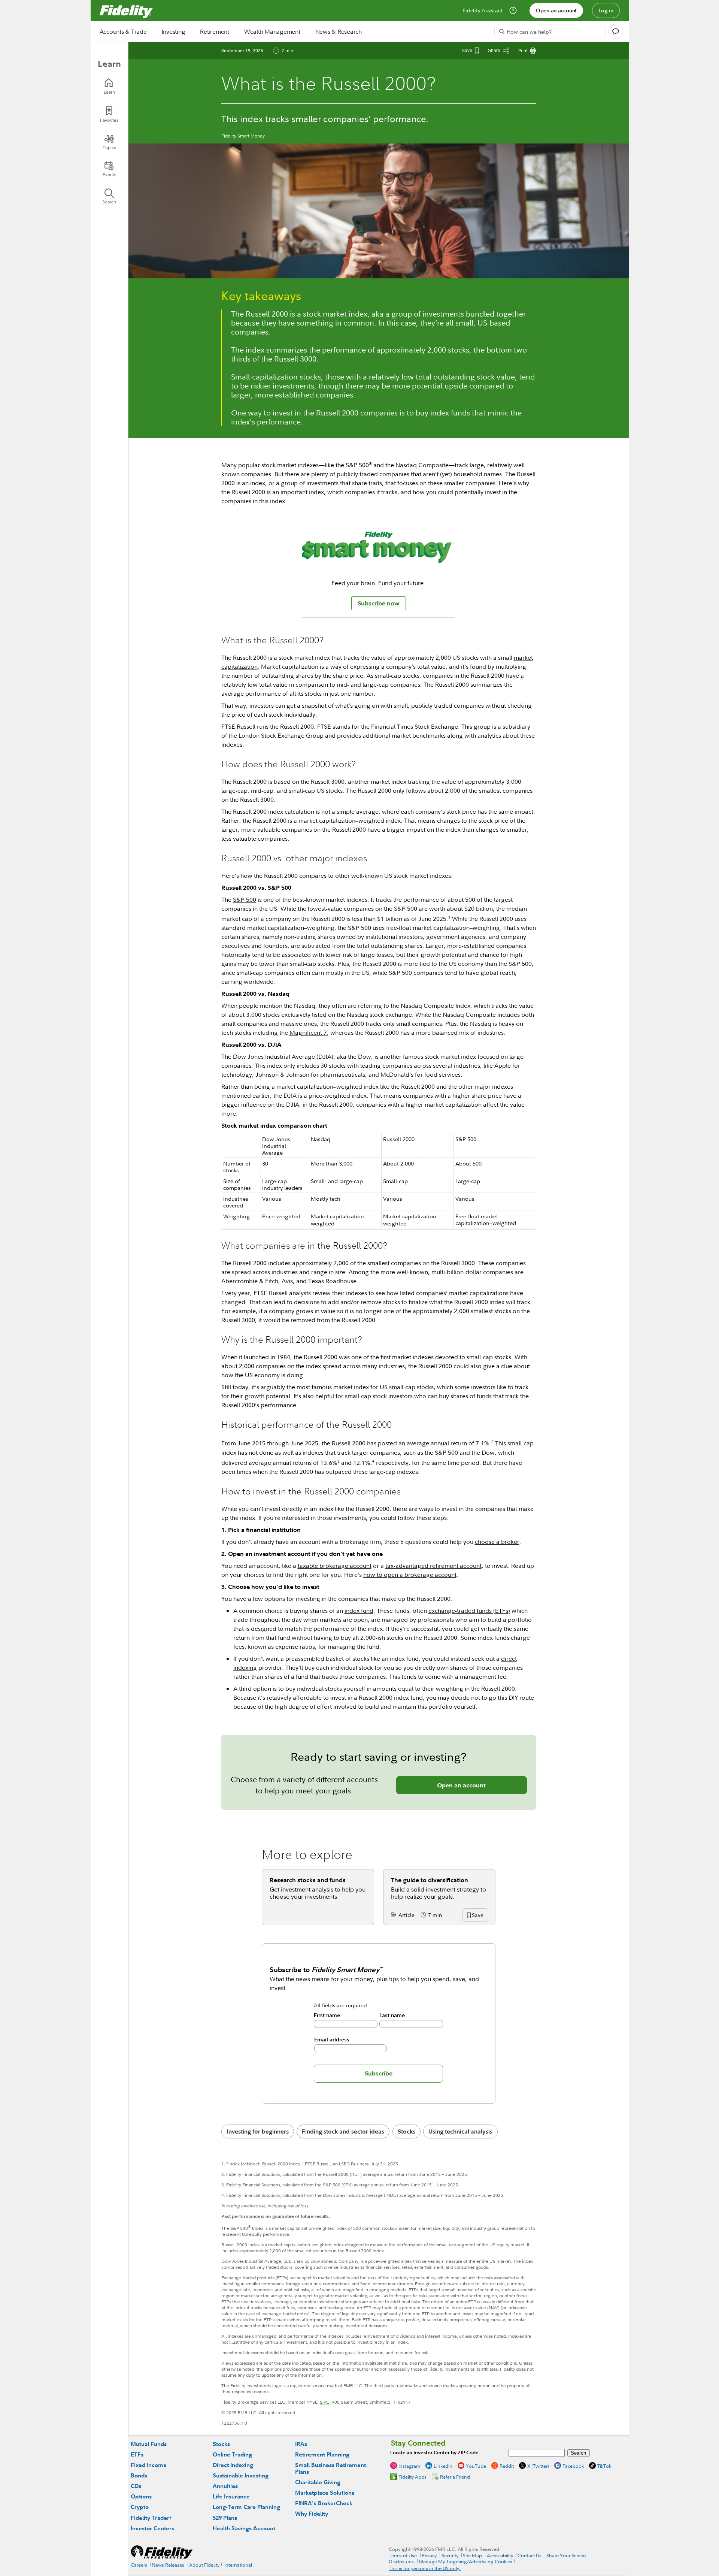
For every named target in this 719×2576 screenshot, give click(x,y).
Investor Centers (152, 2528)
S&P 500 (245, 900)
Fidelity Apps (412, 2477)
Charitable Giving (318, 2482)
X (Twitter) (538, 2466)
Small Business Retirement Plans (330, 2468)
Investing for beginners (258, 2131)
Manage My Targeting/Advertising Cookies (465, 2561)
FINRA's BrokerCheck (324, 2503)
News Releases (168, 2565)
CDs (136, 2486)
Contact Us (530, 2555)
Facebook (573, 2466)
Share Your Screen (566, 2555)
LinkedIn (443, 2466)
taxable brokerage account (335, 1566)
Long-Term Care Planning (246, 2507)
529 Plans (225, 2518)
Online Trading (232, 2454)
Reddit (507, 2466)
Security (450, 2555)
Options (141, 2496)
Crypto (140, 2507)
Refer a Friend (455, 2477)
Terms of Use (403, 2555)
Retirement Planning (322, 2454)
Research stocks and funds (308, 1880)
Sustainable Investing (241, 2475)
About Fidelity (204, 2565)
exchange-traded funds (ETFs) (469, 1611)
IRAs (301, 2444)
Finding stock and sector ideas (343, 2131)
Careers (139, 2565)
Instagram (409, 2466)
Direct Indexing (233, 2465)
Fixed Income (149, 2465)
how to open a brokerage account (410, 1575)
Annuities (225, 2486)
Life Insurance (231, 2496)
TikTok (604, 2466)
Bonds (139, 2475)
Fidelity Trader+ (151, 2518)
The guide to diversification (430, 1880)
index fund (359, 1611)
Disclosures (401, 2561)
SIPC (325, 2402)
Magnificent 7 (308, 1032)
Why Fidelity (312, 2514)
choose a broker (497, 1542)
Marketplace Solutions (325, 2493)
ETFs (137, 2454)
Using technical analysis (460, 2131)
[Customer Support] (513, 10)
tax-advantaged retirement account (433, 1566)
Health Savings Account (244, 2528)
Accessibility (500, 2555)
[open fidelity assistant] (616, 31)
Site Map (472, 2555)
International (238, 2565)
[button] (477, 1916)
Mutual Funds (149, 2444)
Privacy (429, 2555)
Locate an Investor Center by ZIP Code (434, 2453)
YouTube (476, 2466)
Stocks (406, 2131)
